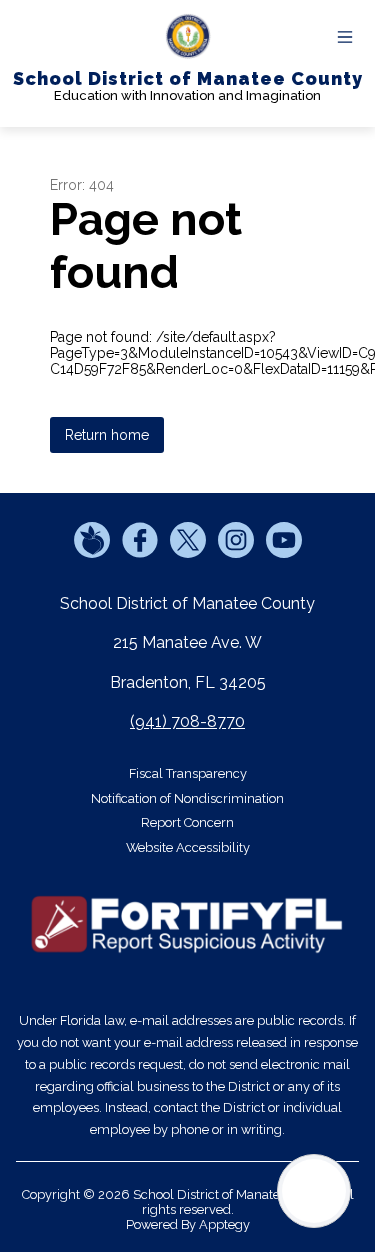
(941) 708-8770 (187, 721)
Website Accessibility (188, 847)
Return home (107, 435)
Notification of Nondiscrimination (187, 798)
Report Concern (187, 822)
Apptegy (224, 1224)
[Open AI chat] (314, 1191)
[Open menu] (345, 37)
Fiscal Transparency (188, 773)
